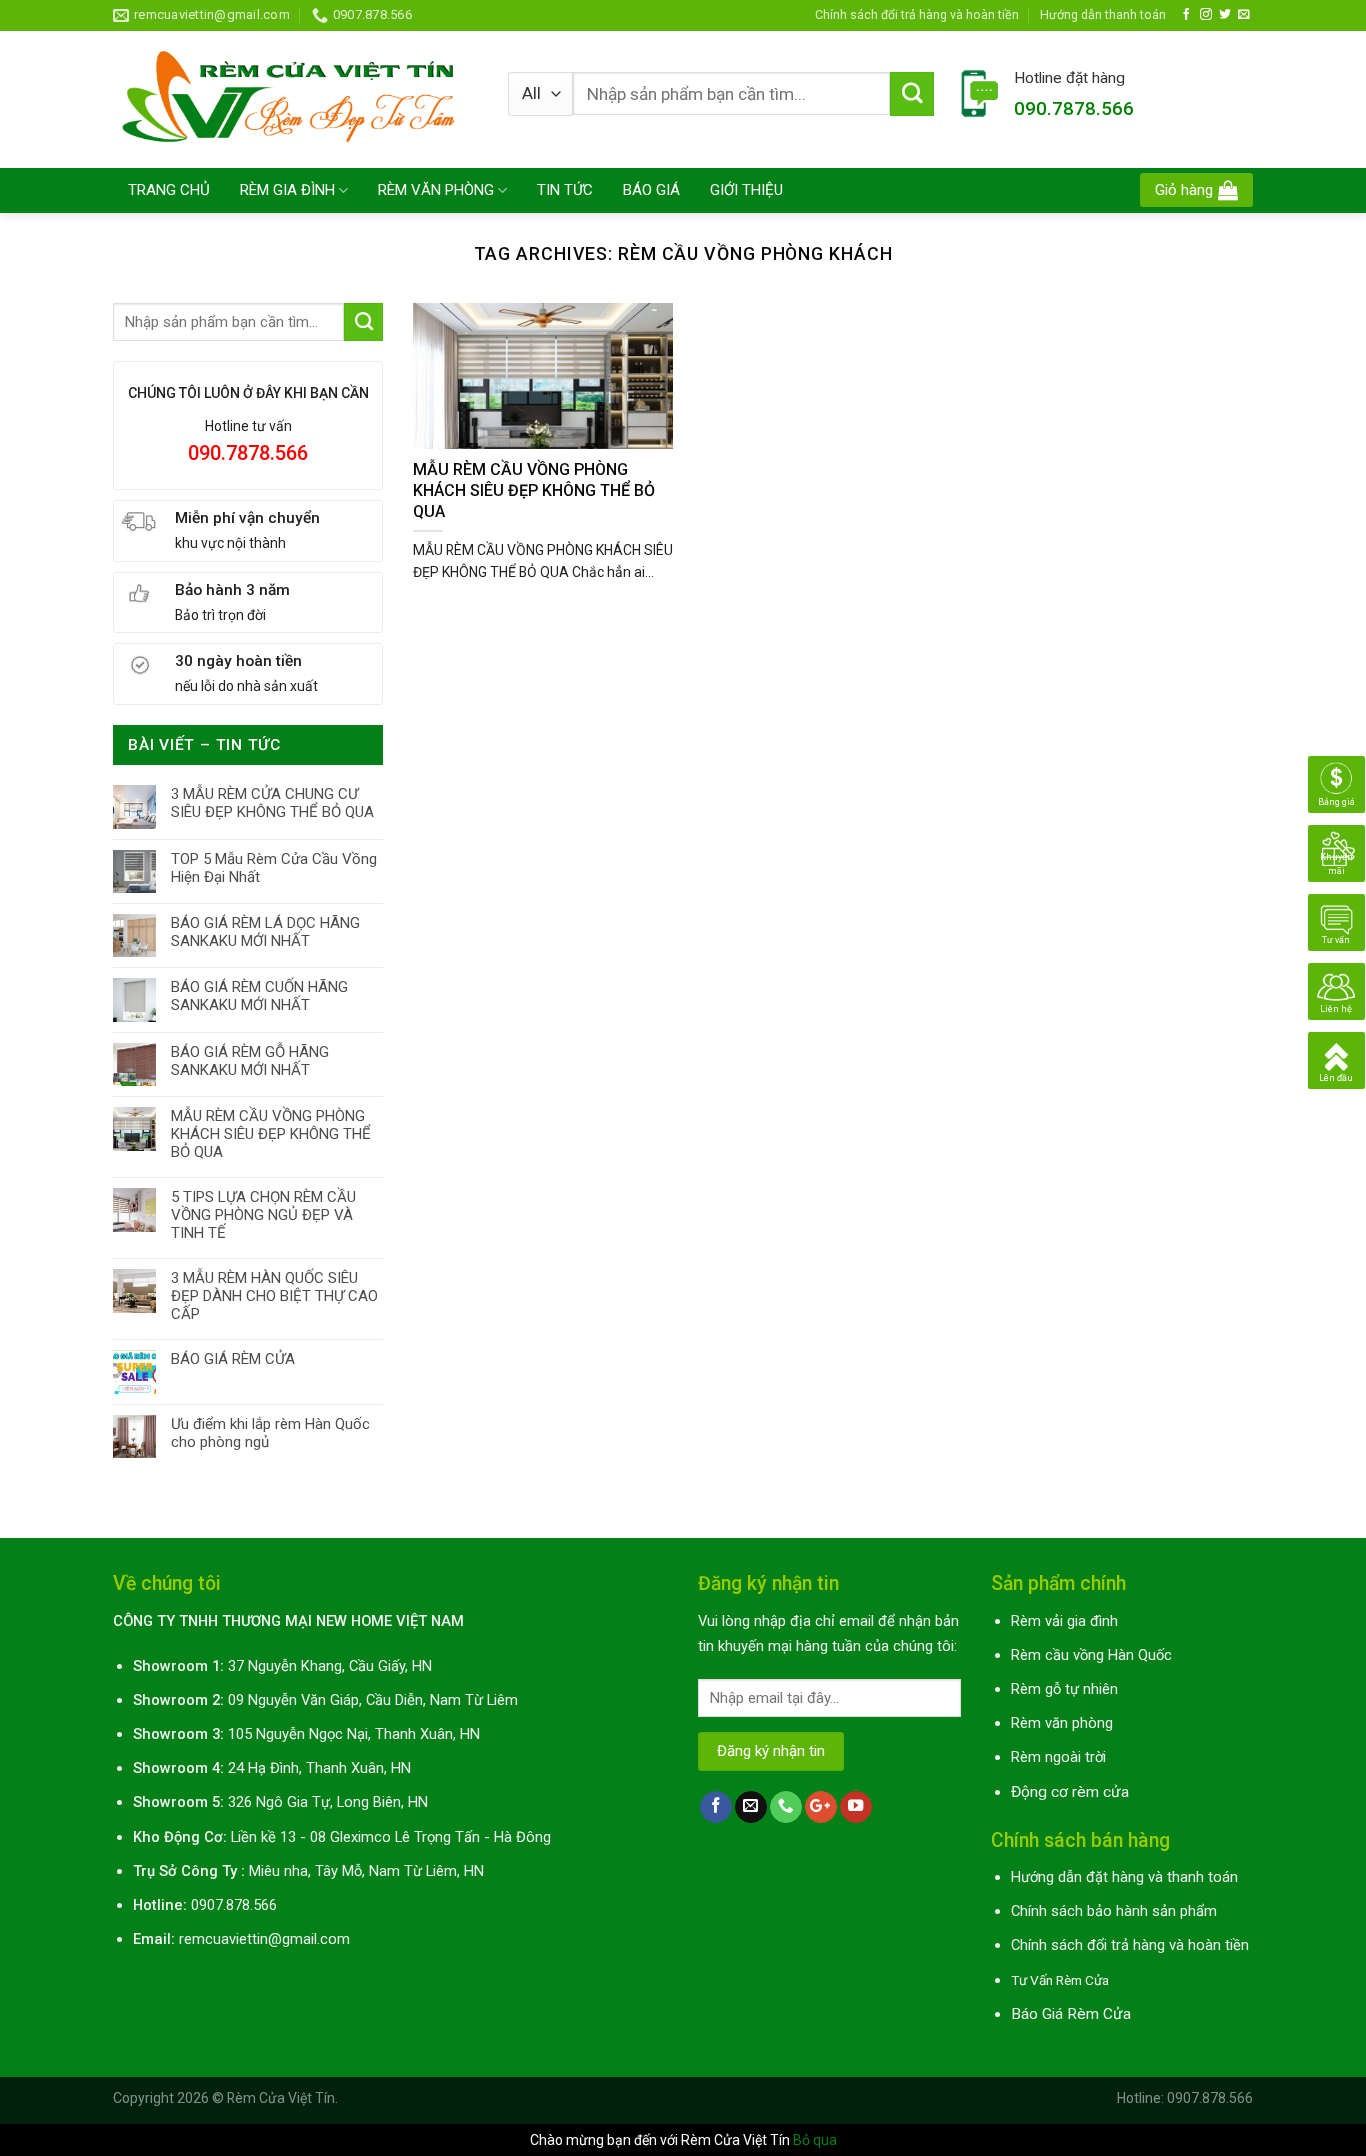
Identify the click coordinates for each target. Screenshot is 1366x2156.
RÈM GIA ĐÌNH (287, 190)
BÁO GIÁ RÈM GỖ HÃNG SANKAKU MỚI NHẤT (250, 1061)
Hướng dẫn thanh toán (1103, 14)
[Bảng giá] (1336, 783)
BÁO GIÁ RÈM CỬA (233, 1359)
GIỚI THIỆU (746, 190)
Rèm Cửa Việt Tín (281, 2098)
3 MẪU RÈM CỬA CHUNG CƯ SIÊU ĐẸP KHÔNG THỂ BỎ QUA (272, 803)
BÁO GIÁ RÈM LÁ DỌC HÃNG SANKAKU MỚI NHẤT (265, 932)
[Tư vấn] (1336, 921)
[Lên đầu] (1336, 1059)
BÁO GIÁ (651, 190)
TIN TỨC (565, 190)
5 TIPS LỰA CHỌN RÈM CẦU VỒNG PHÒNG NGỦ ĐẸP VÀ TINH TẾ (263, 1215)
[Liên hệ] (1336, 990)
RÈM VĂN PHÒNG (436, 190)
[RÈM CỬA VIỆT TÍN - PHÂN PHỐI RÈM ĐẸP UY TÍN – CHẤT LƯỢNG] (295, 99)
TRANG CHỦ (169, 190)
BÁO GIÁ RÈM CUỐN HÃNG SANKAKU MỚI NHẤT (259, 996)
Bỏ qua (815, 2140)
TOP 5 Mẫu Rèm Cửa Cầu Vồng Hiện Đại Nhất (274, 868)
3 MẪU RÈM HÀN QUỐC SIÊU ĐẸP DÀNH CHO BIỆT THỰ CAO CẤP (274, 1296)
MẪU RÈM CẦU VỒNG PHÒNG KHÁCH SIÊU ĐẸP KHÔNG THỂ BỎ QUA (271, 1134)
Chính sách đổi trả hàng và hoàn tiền (917, 14)
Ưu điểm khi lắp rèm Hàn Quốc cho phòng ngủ (270, 1433)
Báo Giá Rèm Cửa (1071, 2014)
